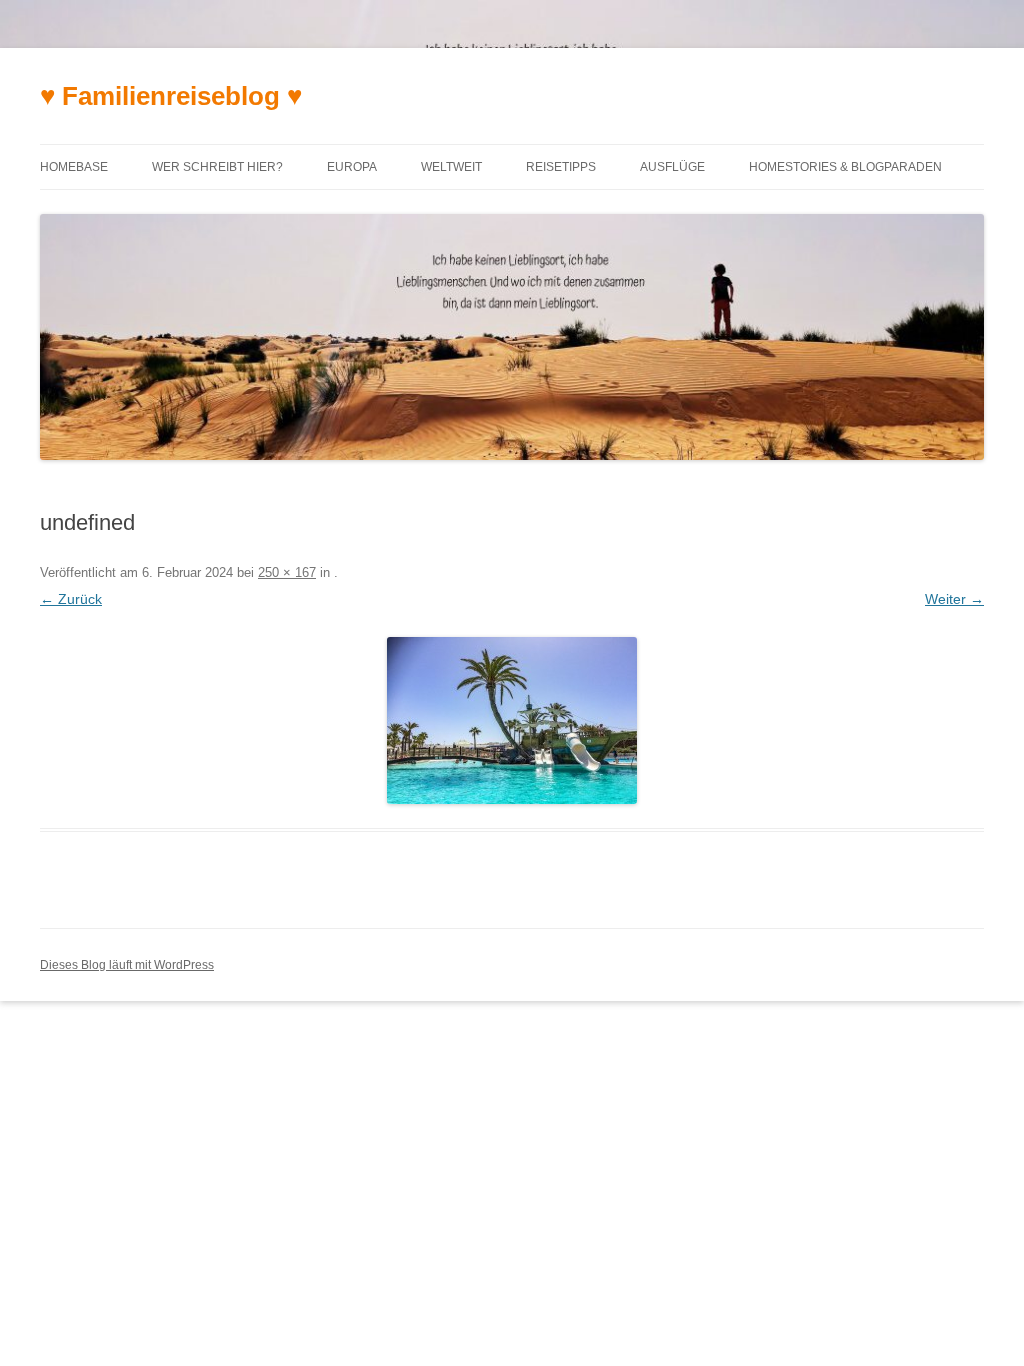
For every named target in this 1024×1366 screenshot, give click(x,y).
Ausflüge (672, 167)
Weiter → (954, 599)
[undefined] (512, 720)
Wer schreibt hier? (217, 167)
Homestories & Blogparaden (845, 167)
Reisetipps (561, 167)
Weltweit (451, 167)
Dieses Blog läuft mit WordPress (127, 965)
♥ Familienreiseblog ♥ (171, 96)
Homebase (74, 167)
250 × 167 (287, 572)
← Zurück (71, 599)
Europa (352, 167)
